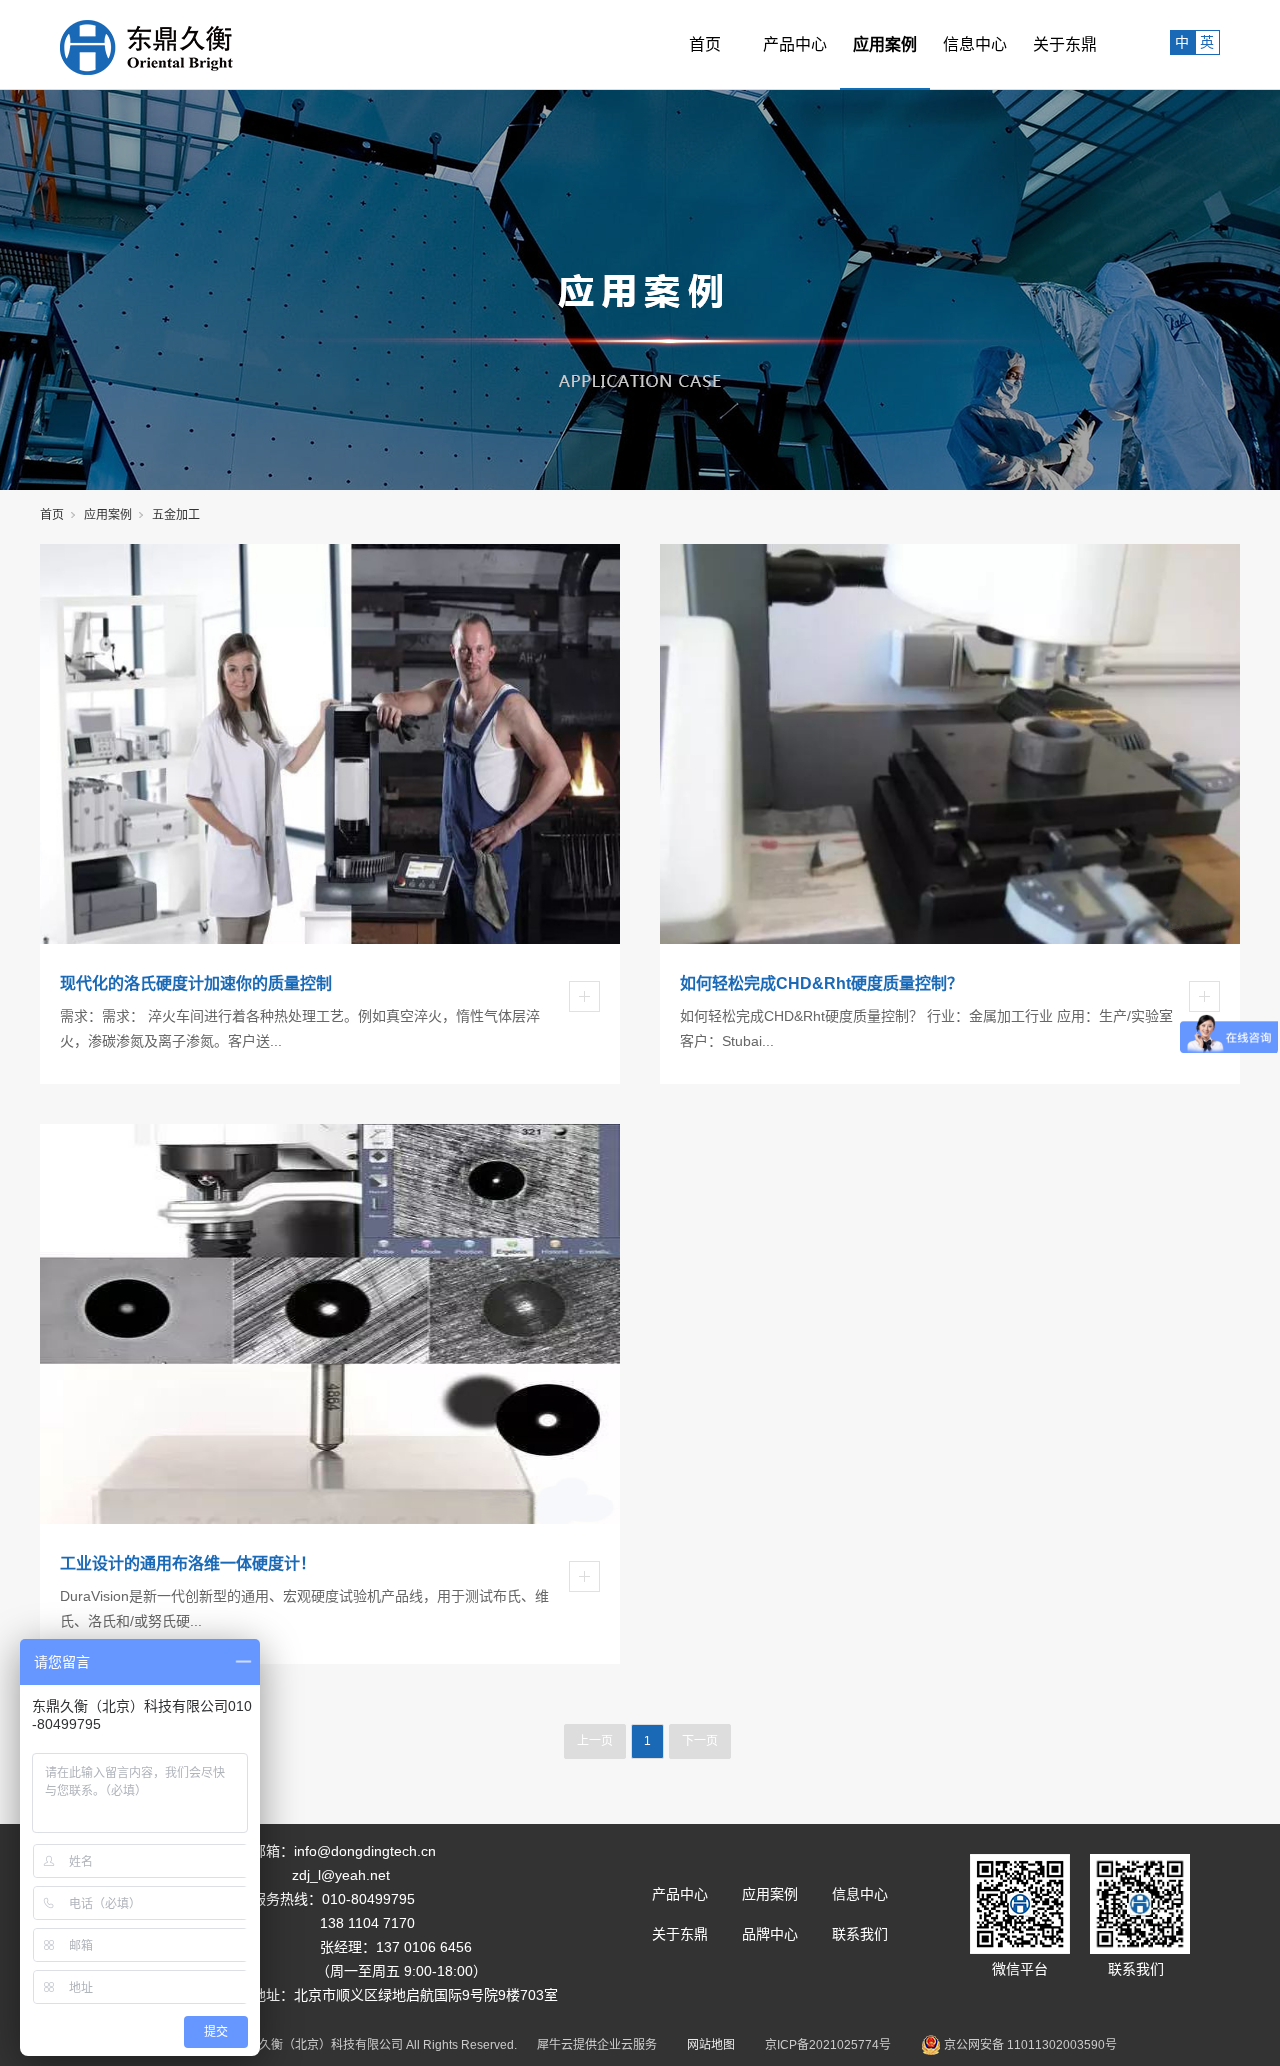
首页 (705, 44)
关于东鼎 (1065, 44)
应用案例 (885, 44)
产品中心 (795, 44)
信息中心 (975, 44)
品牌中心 (770, 1934)
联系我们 (860, 1934)
